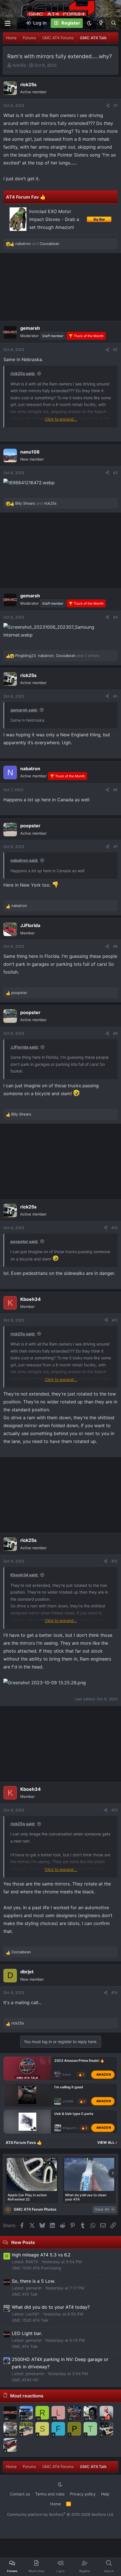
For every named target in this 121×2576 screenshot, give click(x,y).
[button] (89, 23)
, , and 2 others (57, 656)
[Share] (108, 106)
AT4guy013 (70, 2128)
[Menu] (8, 23)
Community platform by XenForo (60, 2514)
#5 (115, 696)
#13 (115, 1810)
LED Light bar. (27, 2333)
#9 (115, 1033)
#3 (115, 473)
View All (107, 2142)
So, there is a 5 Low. (33, 2281)
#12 (115, 1561)
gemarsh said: (24, 710)
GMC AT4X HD (25, 2380)
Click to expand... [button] (61, 419)
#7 (116, 847)
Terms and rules (50, 2494)
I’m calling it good (69, 2087)
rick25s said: (23, 373)
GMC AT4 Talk (25, 2294)
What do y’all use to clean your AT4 (86, 2197)
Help (105, 2494)
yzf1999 (68, 2101)
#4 (115, 617)
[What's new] (101, 23)
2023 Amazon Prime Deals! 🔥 (79, 2060)
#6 (115, 790)
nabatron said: (24, 860)
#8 (115, 946)
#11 (115, 1320)
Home (55, 2504)
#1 (116, 105)
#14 (115, 1993)
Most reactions (27, 2396)
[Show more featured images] (113, 2173)
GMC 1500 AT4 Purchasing (37, 2268)
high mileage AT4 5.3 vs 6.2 (41, 2255)
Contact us (20, 2494)
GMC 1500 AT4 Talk (30, 2320)
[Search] (114, 23)
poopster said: (24, 1241)
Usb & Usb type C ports (74, 2114)
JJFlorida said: (24, 1047)
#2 (115, 350)
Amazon (104, 2074)
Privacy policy (83, 2494)
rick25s (19, 65)
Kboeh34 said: (24, 1575)
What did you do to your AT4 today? (51, 2307)
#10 (115, 1228)
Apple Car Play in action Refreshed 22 (27, 2197)
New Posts (23, 2242)
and (37, 244)
